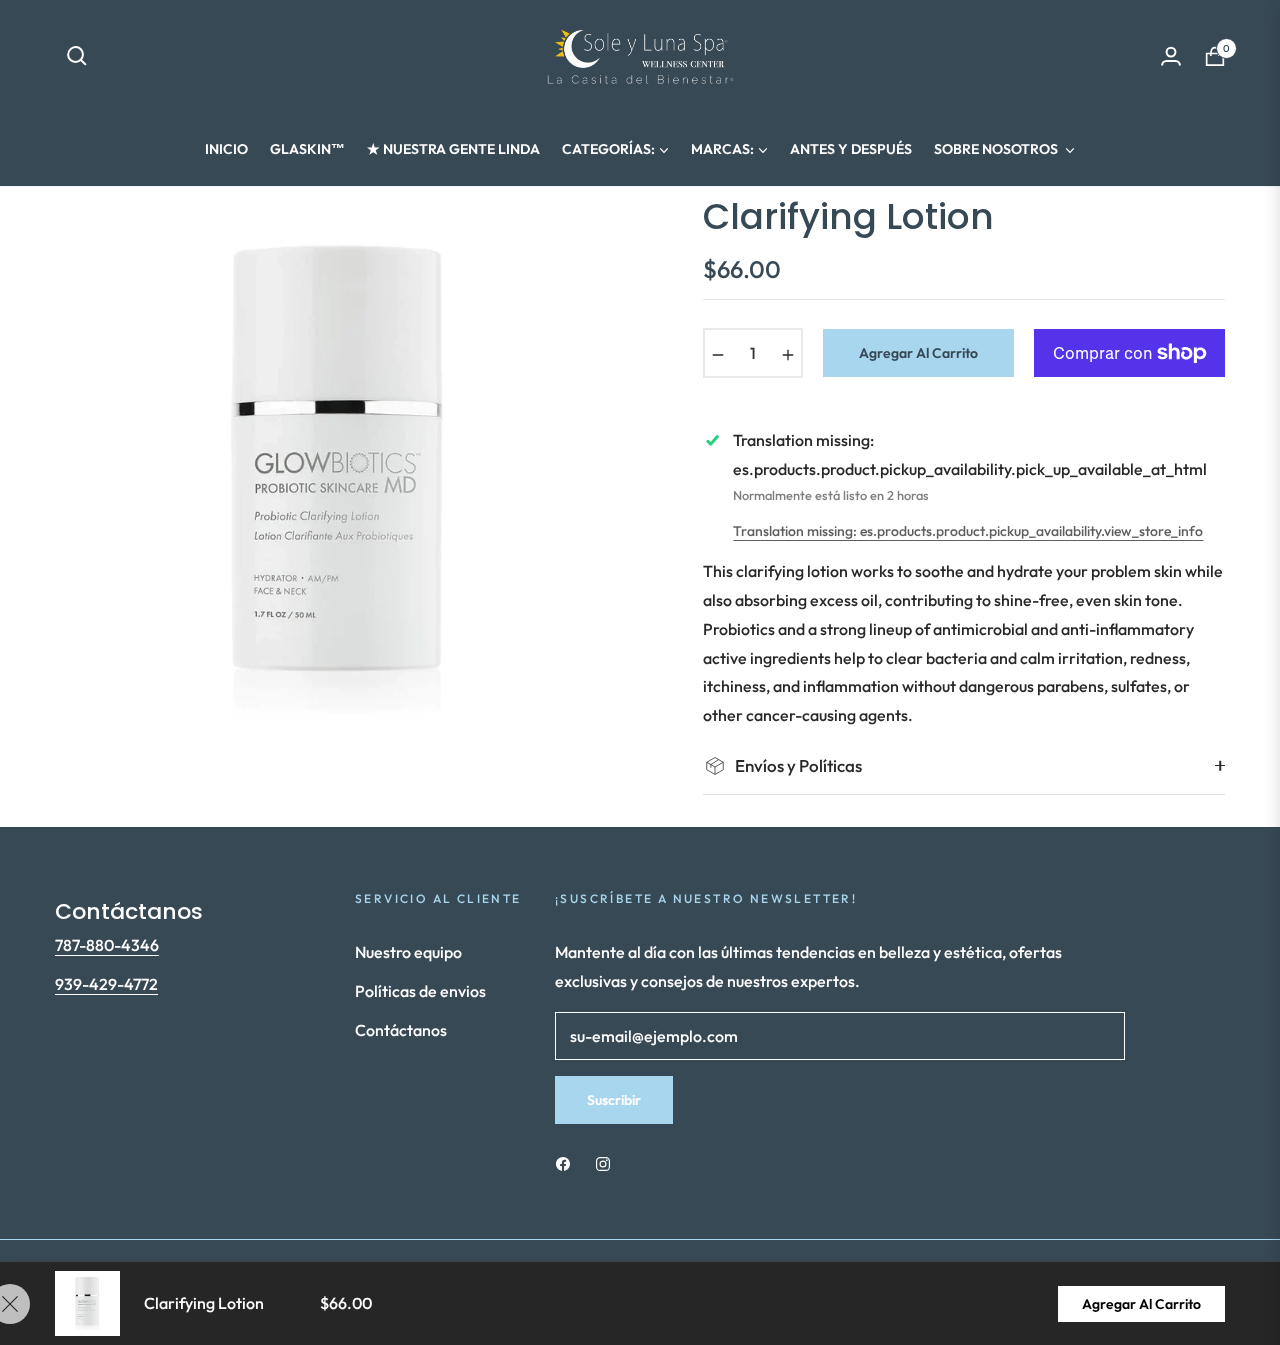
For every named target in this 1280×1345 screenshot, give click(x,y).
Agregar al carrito (1141, 1304)
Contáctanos (401, 1030)
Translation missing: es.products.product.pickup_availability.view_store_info (968, 531)
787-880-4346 (107, 945)
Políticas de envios (420, 991)
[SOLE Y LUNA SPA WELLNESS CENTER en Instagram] (603, 1162)
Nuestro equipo (408, 952)
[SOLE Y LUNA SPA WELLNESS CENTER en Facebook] (563, 1162)
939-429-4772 (106, 984)
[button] (77, 56)
